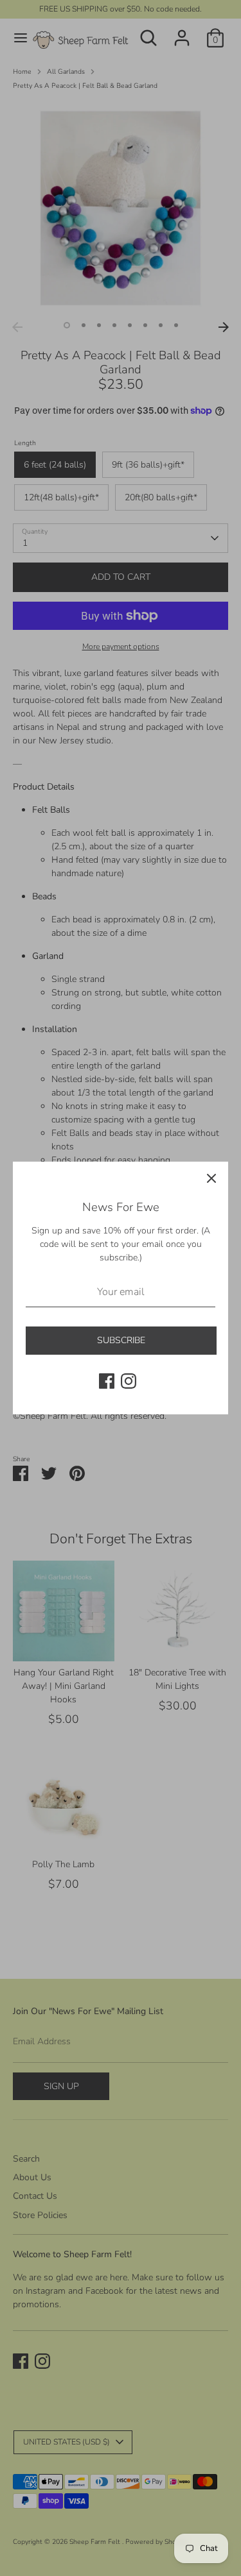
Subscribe (121, 1340)
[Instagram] (129, 1381)
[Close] (211, 1178)
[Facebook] (107, 1381)
